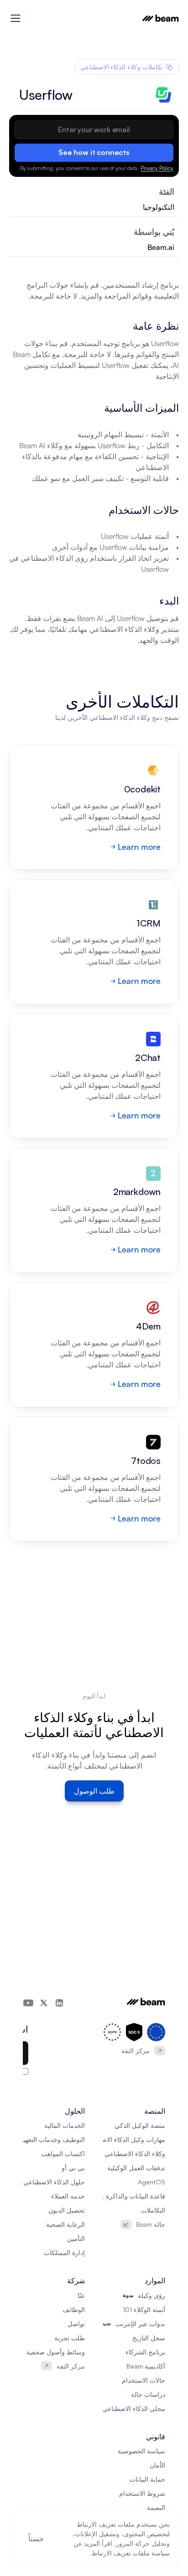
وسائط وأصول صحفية (56, 2352)
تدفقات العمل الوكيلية (136, 2168)
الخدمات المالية (65, 2125)
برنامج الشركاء (145, 2352)
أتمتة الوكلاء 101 (144, 2310)
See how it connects (94, 152)
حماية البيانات (147, 2479)
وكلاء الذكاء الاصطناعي (135, 2154)
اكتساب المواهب (63, 2154)
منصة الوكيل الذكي (140, 2125)
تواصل (76, 2324)
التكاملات (153, 2210)
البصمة (156, 2507)
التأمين (76, 2238)
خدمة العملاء (68, 2196)
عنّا (81, 2295)
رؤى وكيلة (151, 2295)
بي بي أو (73, 2168)
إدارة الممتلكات (64, 2253)
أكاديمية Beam (146, 2366)
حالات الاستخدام (144, 2380)
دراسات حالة (148, 2394)
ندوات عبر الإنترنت (140, 2324)
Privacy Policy (157, 168)
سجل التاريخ (149, 2338)
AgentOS (151, 2182)
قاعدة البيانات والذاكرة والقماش (123, 2196)
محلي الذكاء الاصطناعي (134, 2408)
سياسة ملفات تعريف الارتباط (131, 2553)
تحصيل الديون (67, 2210)
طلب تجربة (70, 2338)
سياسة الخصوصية (141, 2451)
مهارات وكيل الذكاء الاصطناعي (124, 2139)
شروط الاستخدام (142, 2493)
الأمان (157, 2465)
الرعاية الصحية (65, 2224)
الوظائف (74, 2310)
